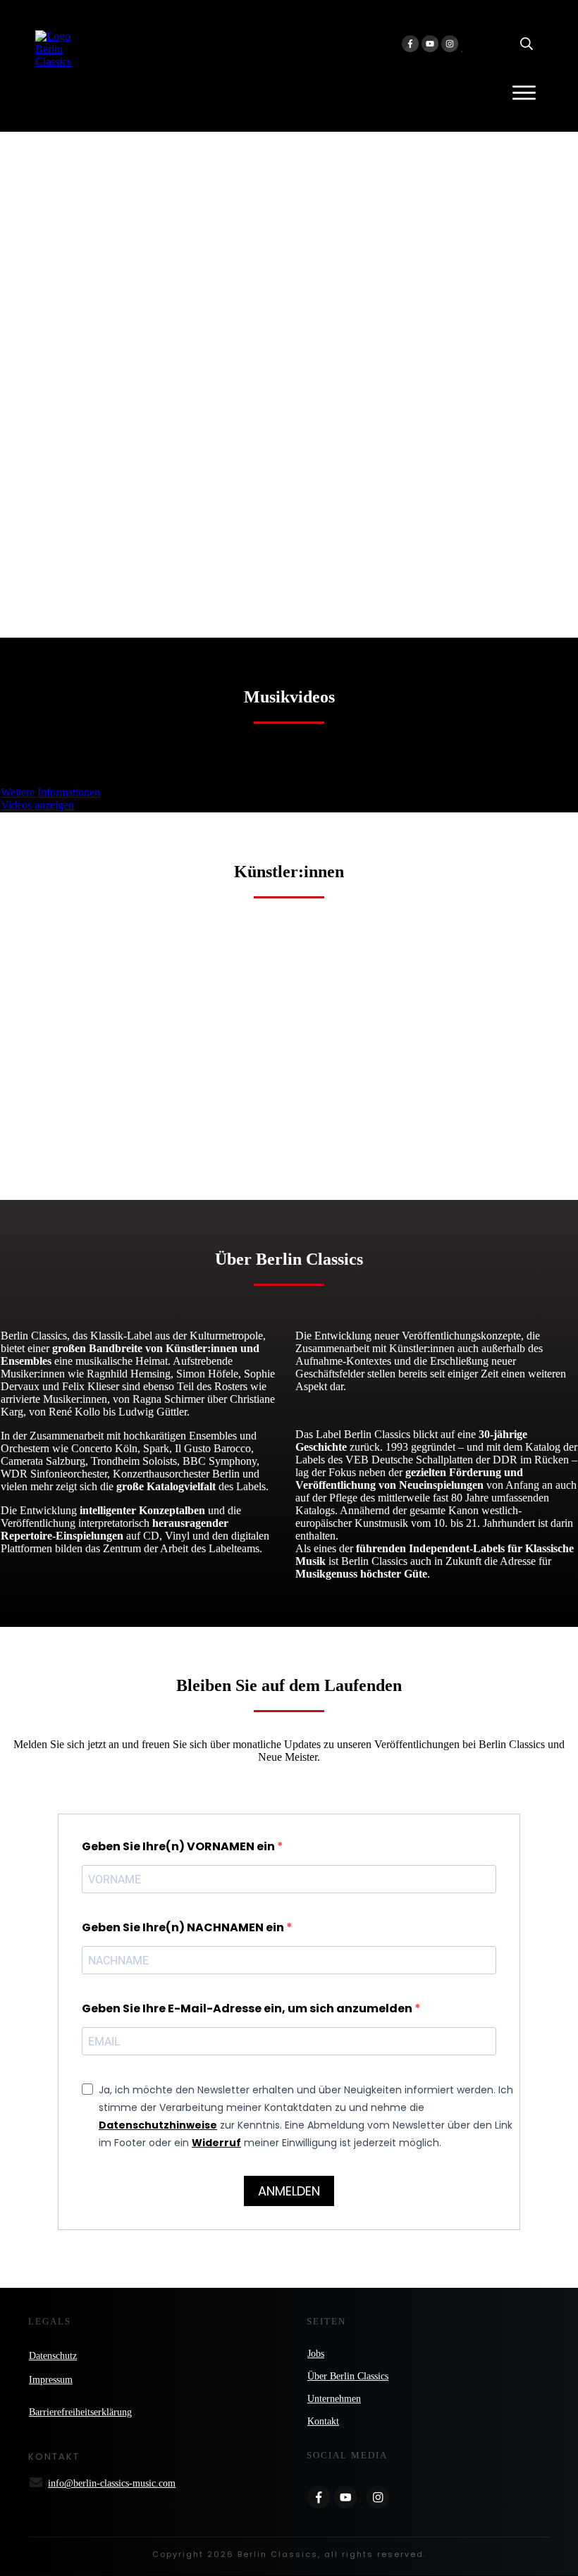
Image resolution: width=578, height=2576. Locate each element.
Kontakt (323, 2421)
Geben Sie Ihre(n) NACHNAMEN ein (184, 1927)
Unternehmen (334, 2399)
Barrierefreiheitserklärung (80, 2412)
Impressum (51, 2380)
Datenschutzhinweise (158, 2125)
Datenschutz (53, 2356)
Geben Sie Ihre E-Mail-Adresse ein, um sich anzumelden (248, 2008)
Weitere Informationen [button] (50, 792)
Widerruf (216, 2143)
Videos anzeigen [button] (37, 805)
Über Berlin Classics (348, 2376)
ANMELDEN (289, 2191)
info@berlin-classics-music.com (112, 2483)
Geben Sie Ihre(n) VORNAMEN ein (179, 1846)
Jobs (316, 2354)
